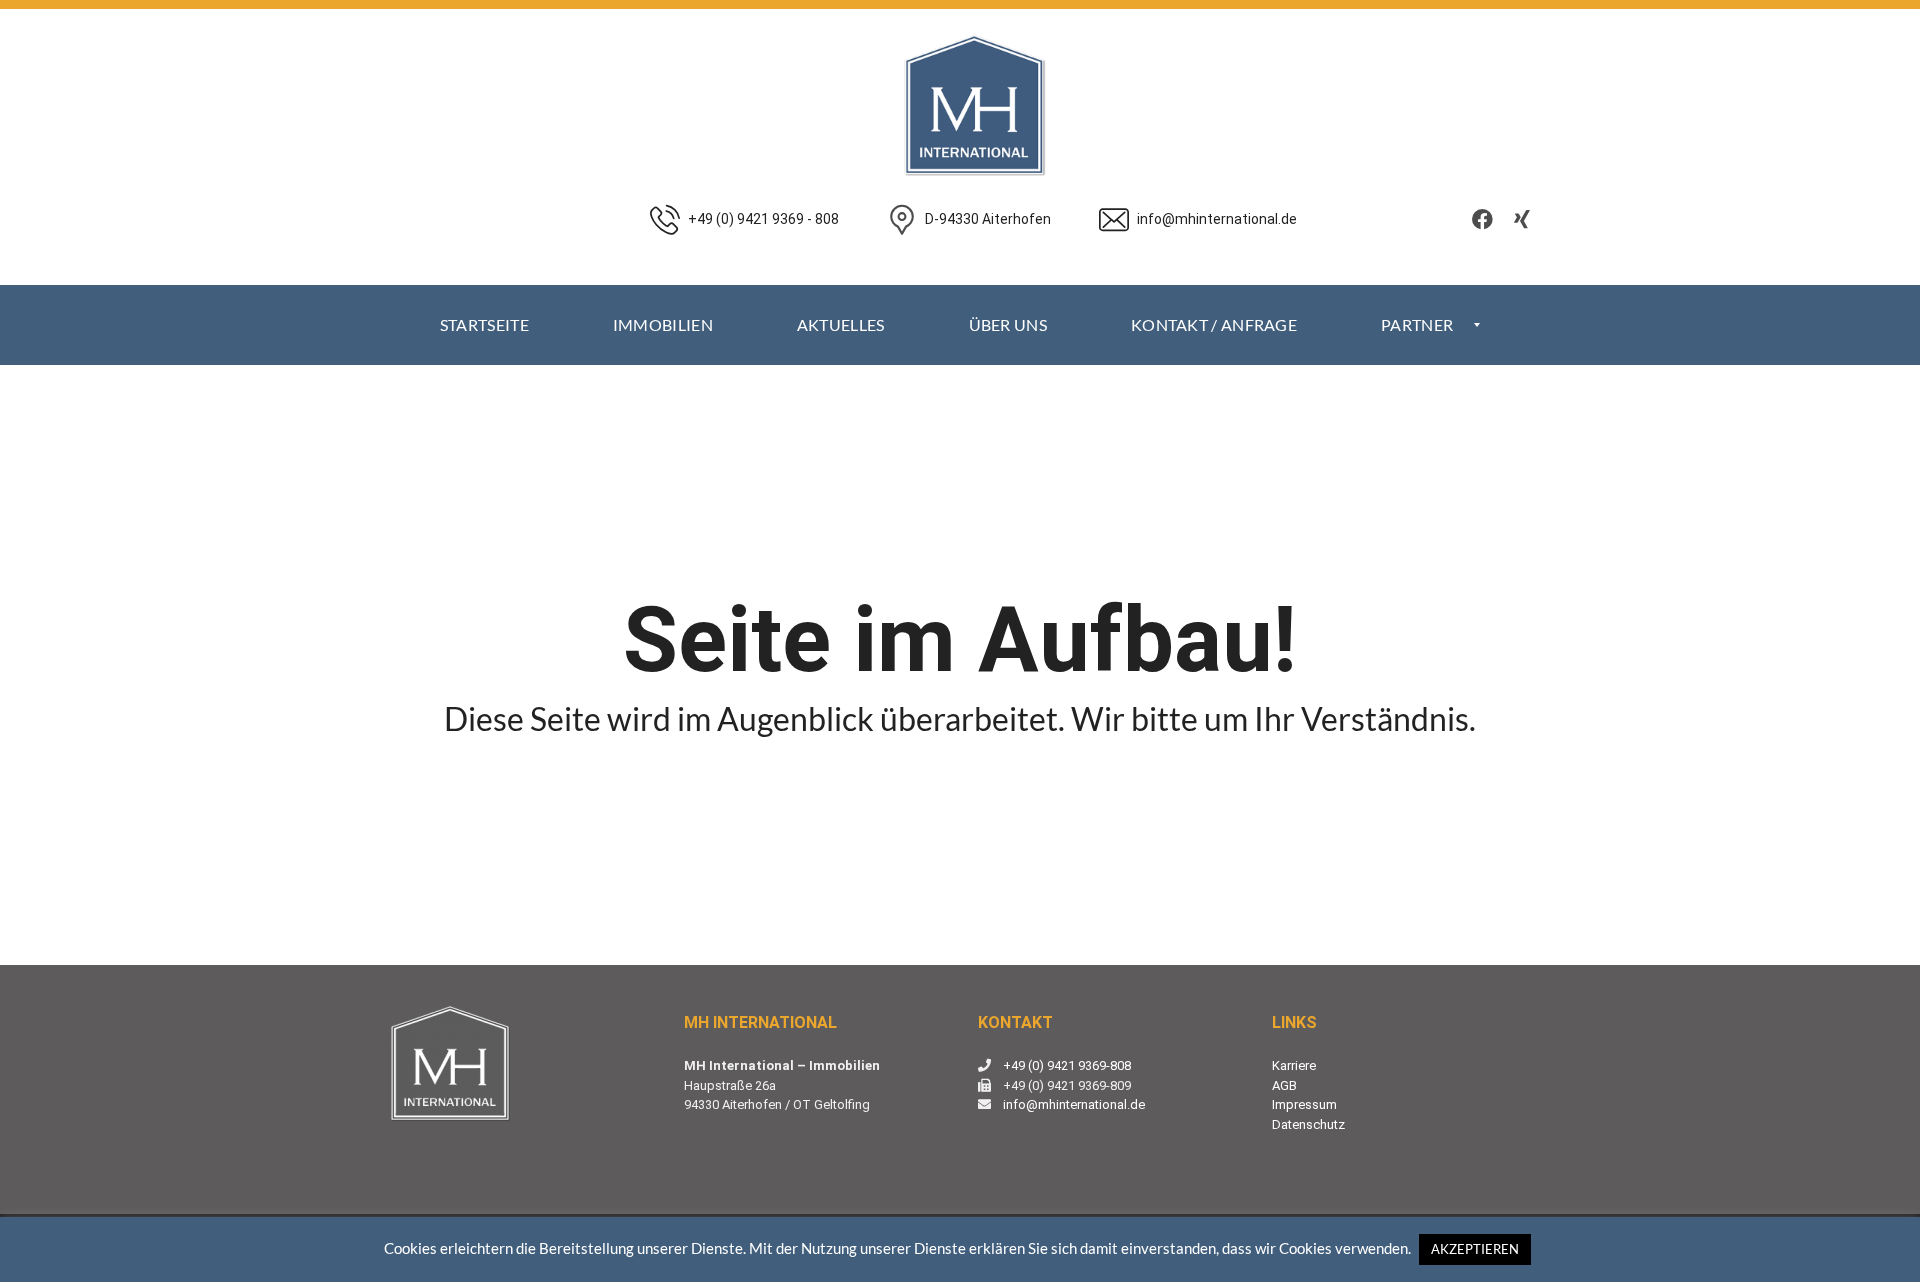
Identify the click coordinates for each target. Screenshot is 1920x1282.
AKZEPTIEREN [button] (1475, 1249)
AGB (1284, 1085)
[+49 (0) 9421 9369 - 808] (744, 274)
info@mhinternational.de (1074, 1104)
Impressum (1304, 1104)
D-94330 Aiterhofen (988, 219)
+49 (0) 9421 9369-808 (1067, 1065)
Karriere (1294, 1065)
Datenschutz (1308, 1124)
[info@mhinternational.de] (1198, 274)
